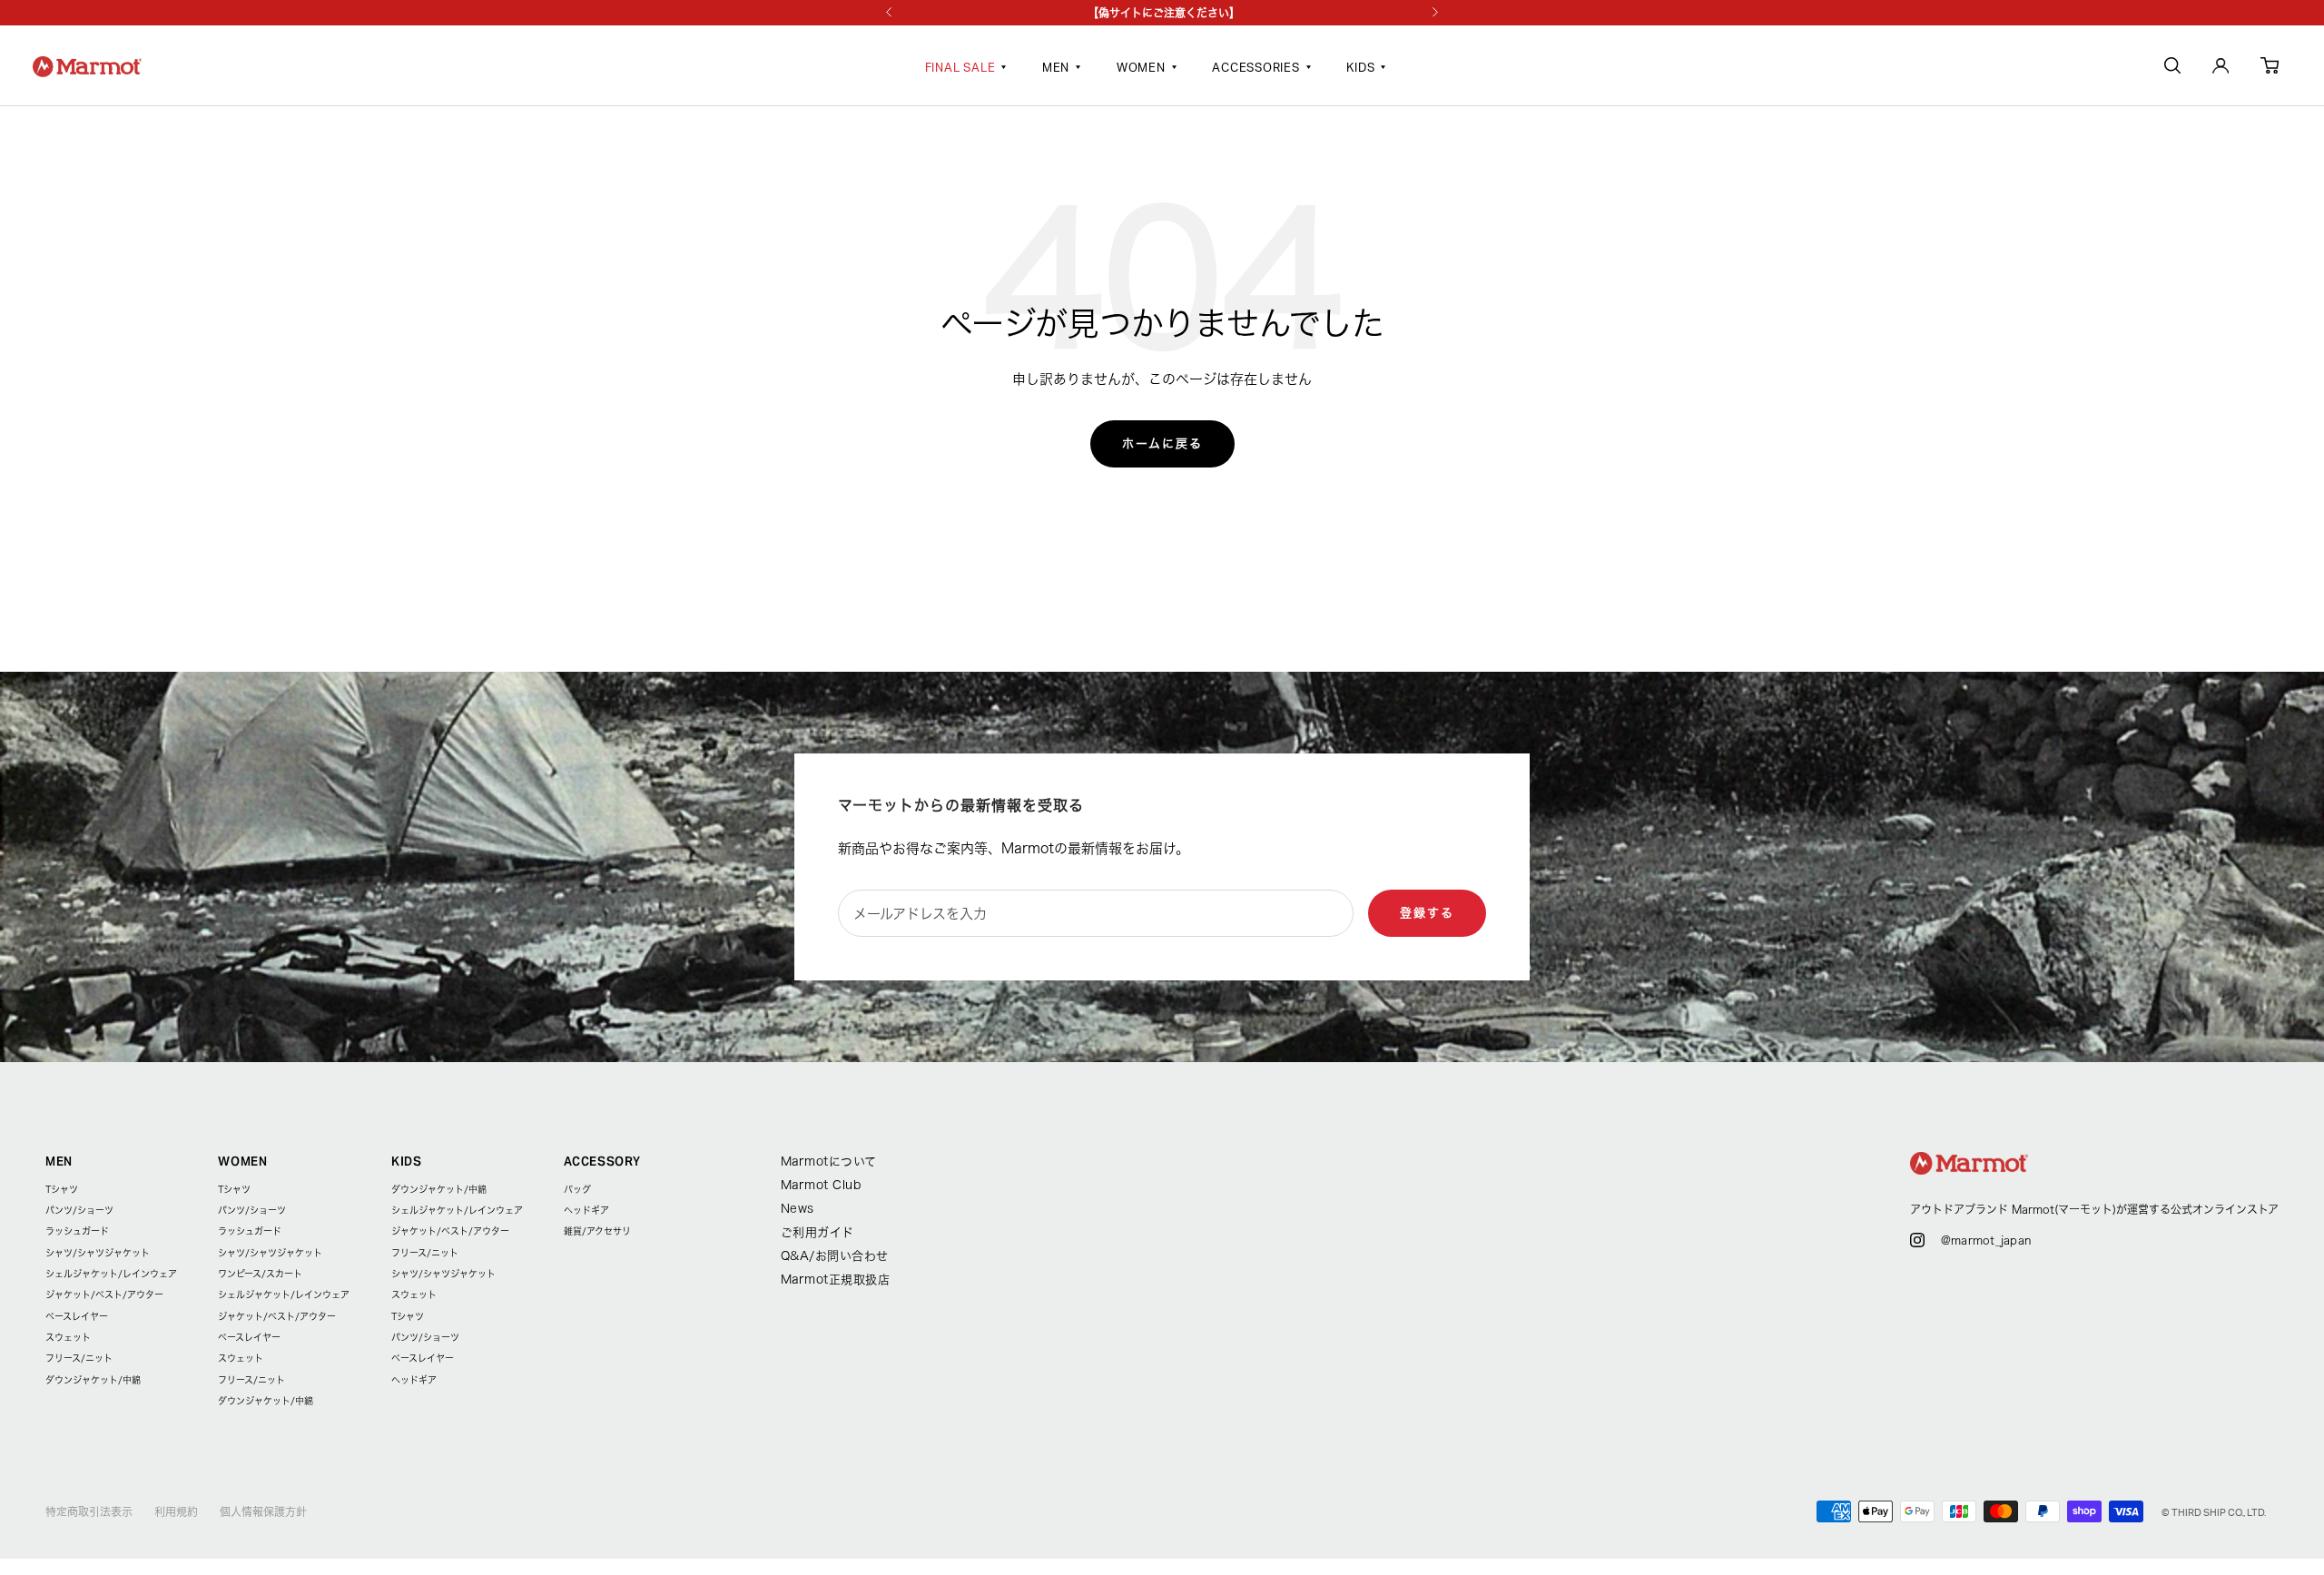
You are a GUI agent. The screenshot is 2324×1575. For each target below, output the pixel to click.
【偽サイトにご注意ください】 (1164, 13)
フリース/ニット (79, 1358)
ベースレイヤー (77, 1316)
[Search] (2172, 69)
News (798, 1209)
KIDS (1360, 69)
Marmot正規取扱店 (836, 1280)
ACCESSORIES (1256, 69)
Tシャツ (62, 1189)
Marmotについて (829, 1162)
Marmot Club (821, 1185)
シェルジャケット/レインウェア (111, 1274)
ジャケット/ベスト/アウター (104, 1294)
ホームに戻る (1162, 443)
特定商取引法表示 (89, 1511)
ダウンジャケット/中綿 (93, 1380)
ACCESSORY (602, 1162)
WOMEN (1141, 69)
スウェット (68, 1337)
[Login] (2221, 69)
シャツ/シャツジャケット (98, 1253)
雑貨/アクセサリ (597, 1231)
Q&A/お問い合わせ (835, 1256)
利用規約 (176, 1511)
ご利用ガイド (817, 1232)
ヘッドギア (414, 1380)
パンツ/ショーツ (79, 1210)
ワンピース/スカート (260, 1274)
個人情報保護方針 (263, 1511)
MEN (1056, 69)
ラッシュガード (77, 1231)
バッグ (577, 1189)
